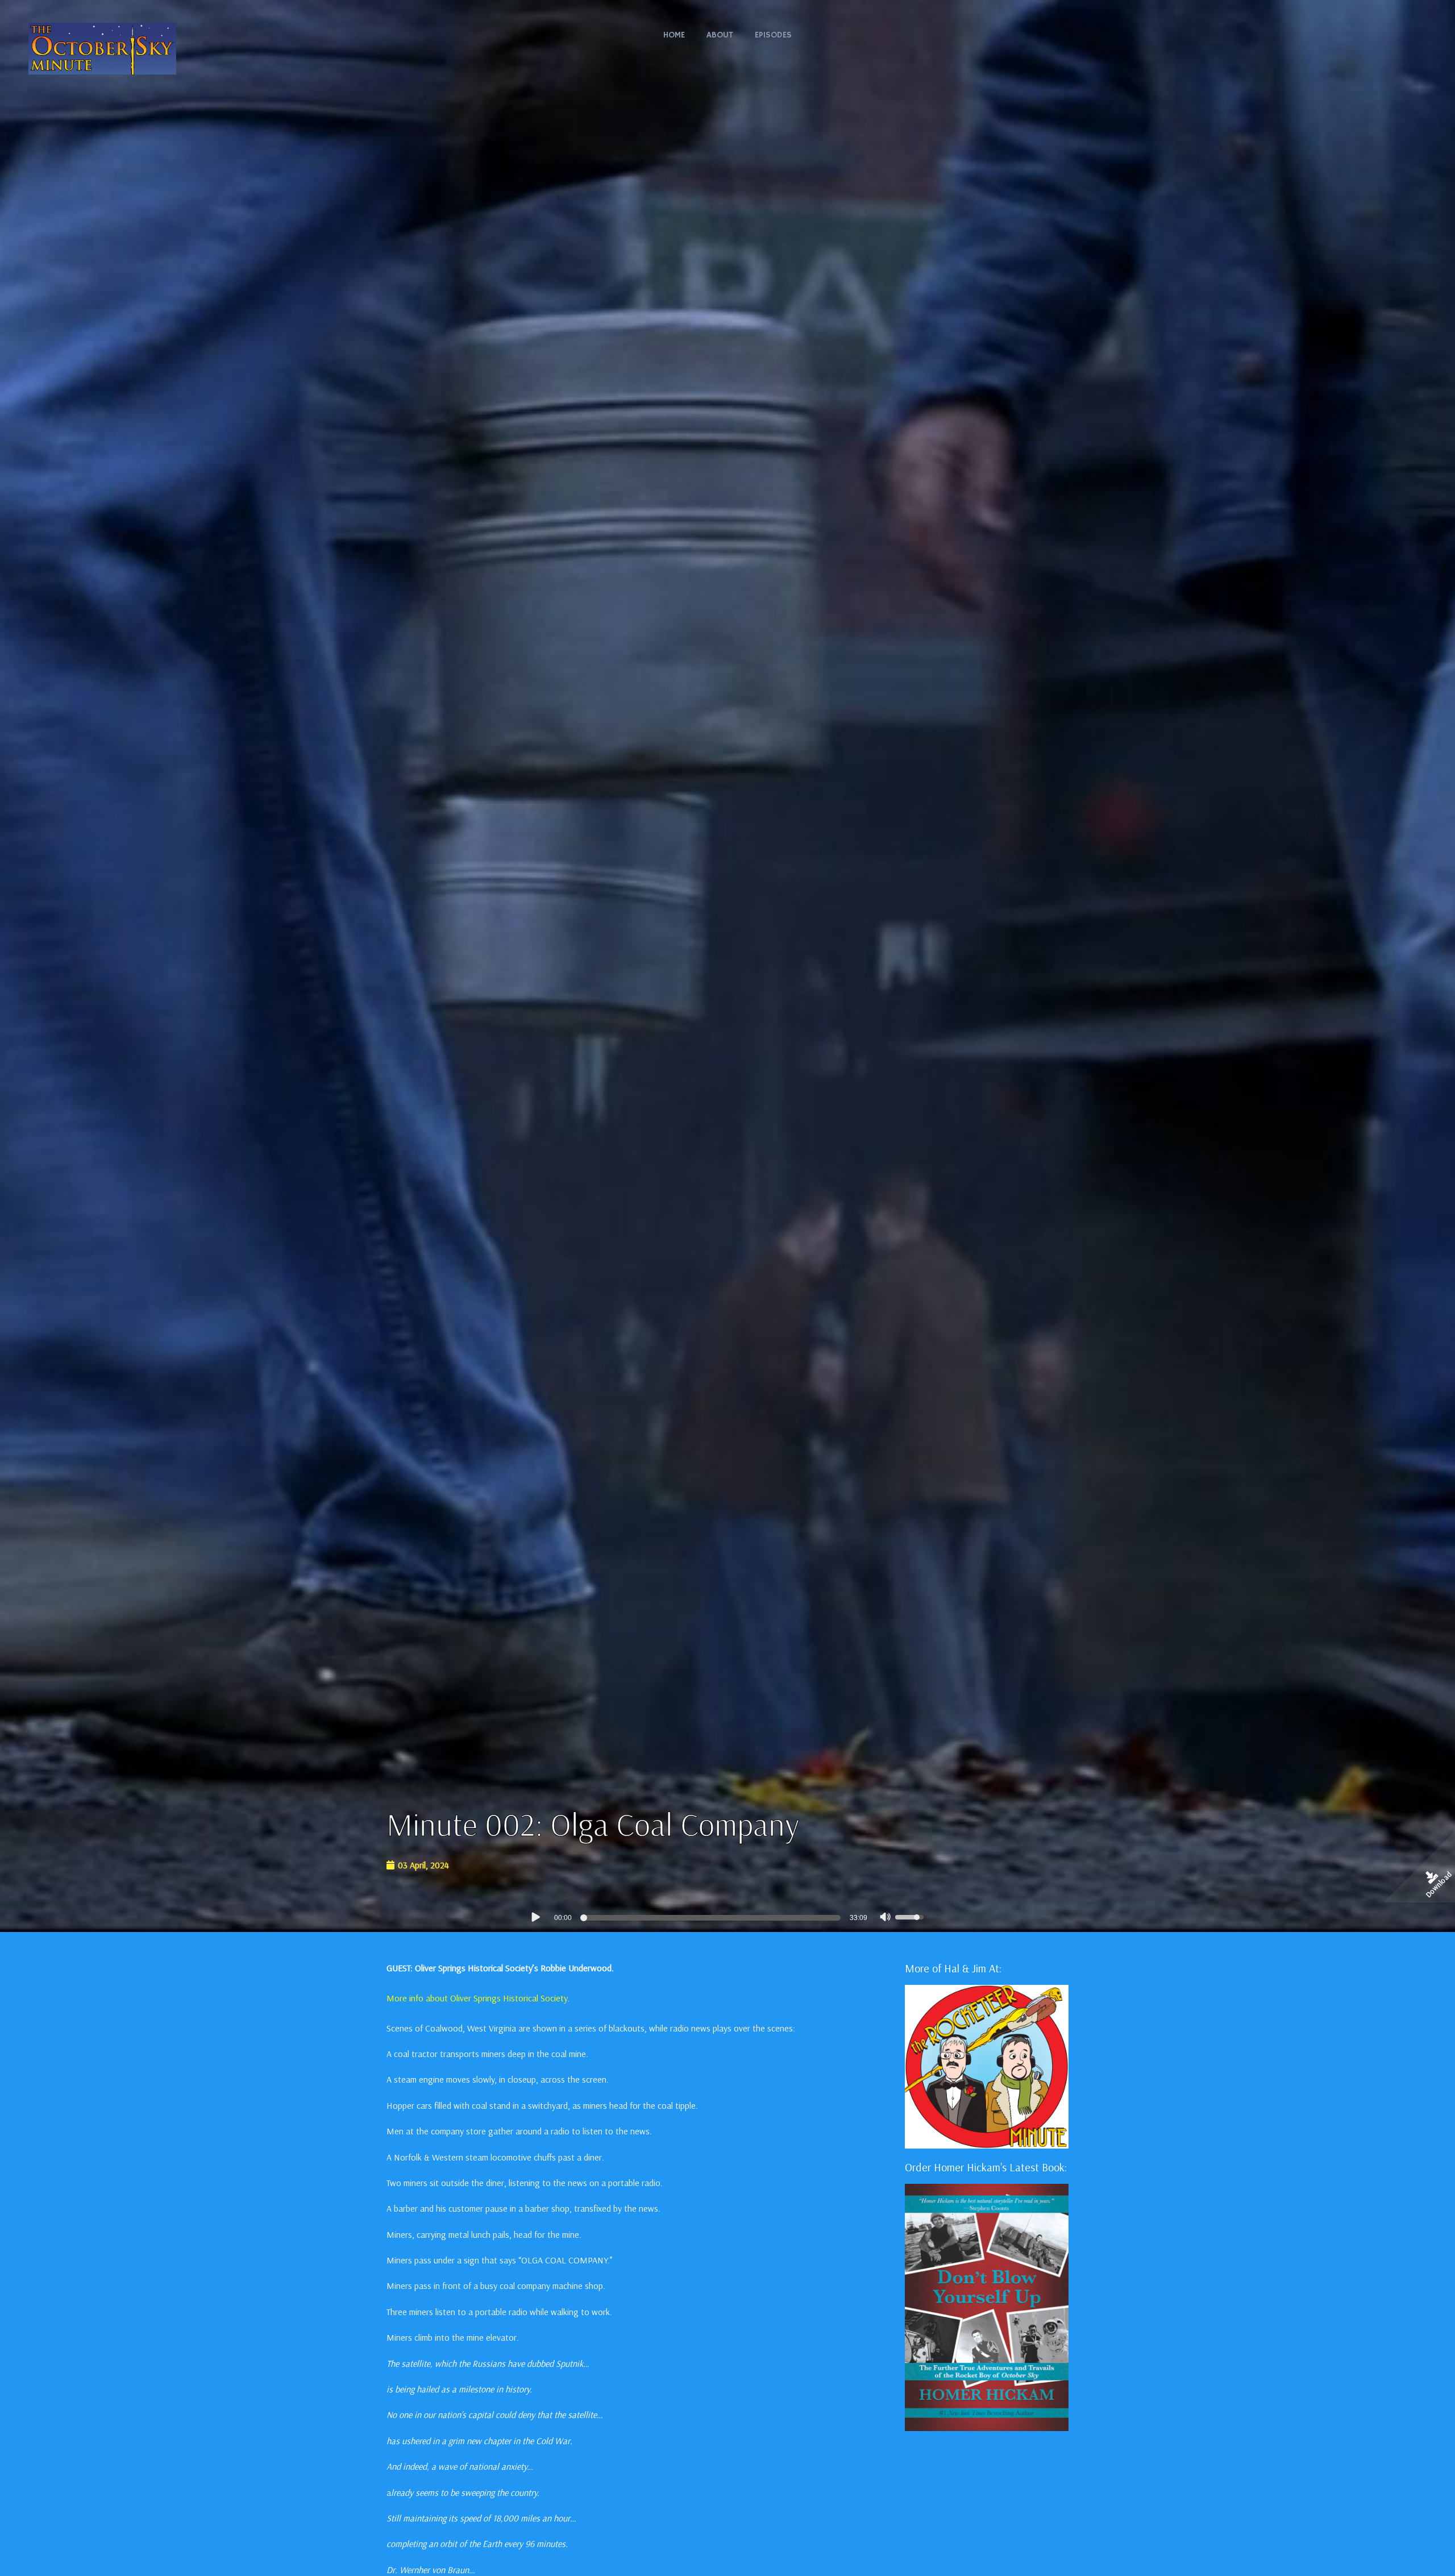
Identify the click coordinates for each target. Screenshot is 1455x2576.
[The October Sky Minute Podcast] (102, 47)
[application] (727, 1917)
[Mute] (886, 1918)
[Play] (535, 1917)
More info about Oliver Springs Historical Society (477, 1998)
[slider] (712, 1918)
